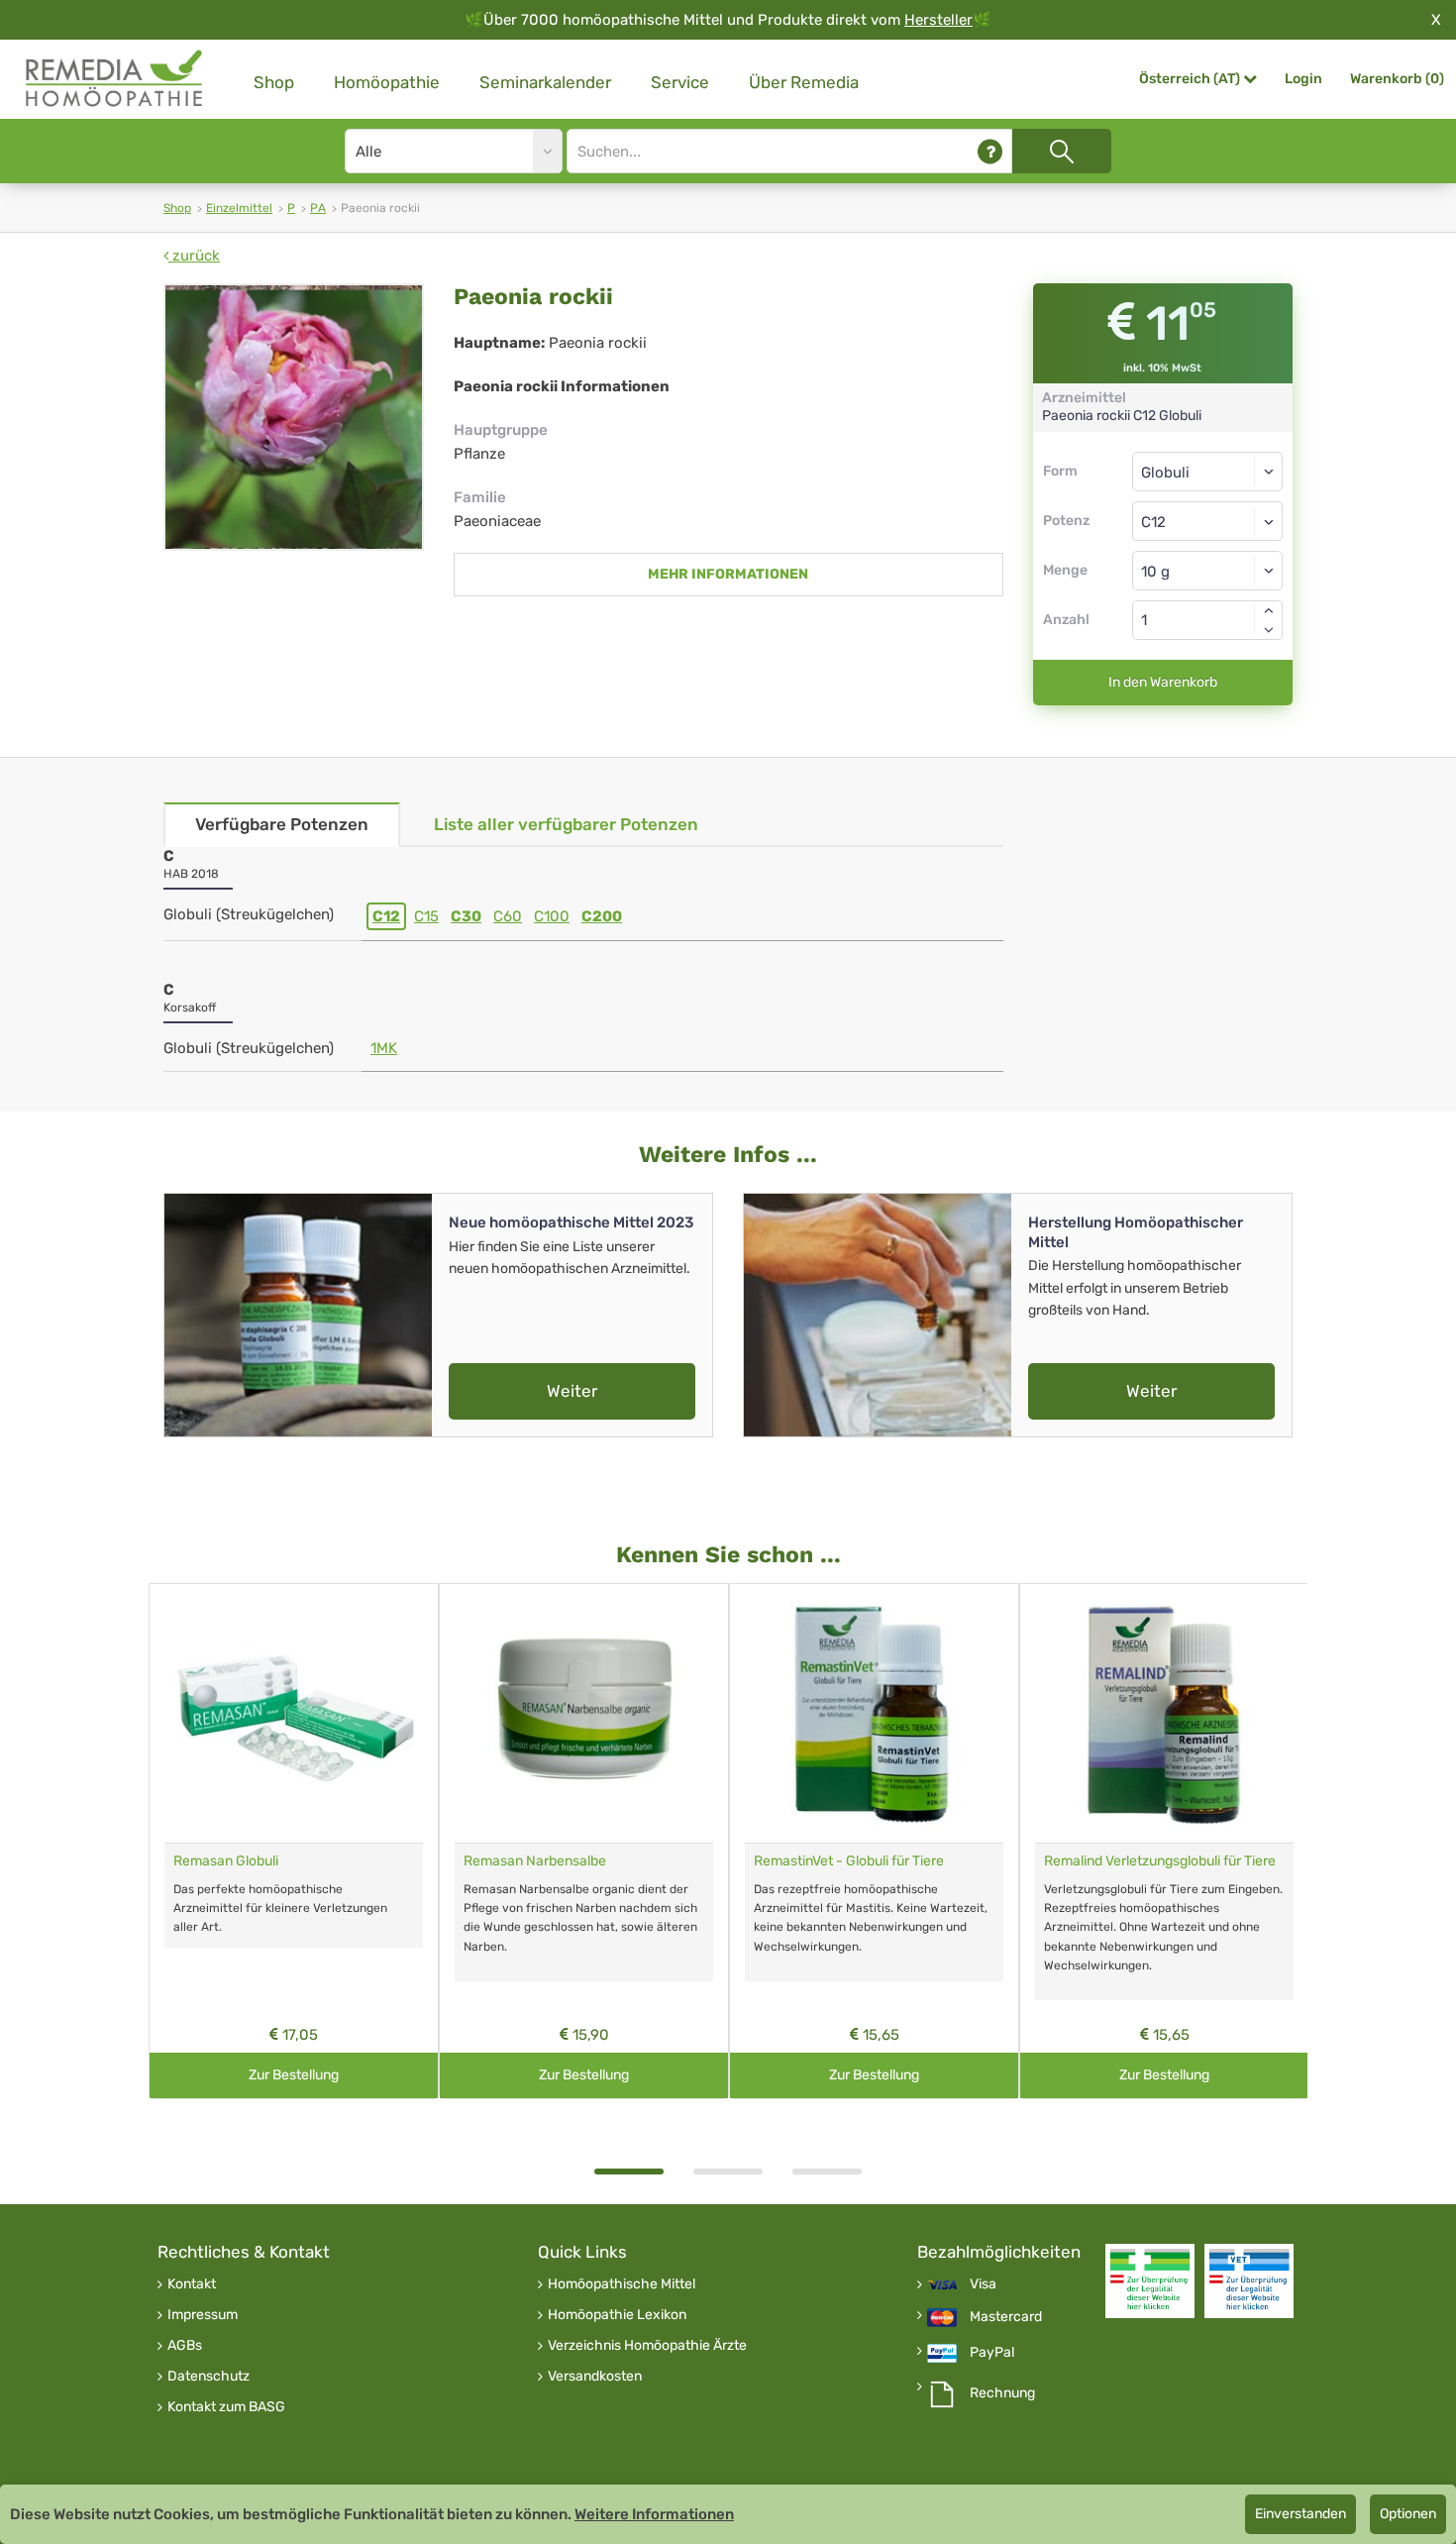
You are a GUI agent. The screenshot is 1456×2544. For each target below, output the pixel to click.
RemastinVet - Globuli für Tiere (849, 1861)
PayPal (992, 2353)
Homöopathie (387, 82)
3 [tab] (827, 2172)
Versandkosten (595, 2377)
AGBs (185, 2346)
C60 (508, 916)
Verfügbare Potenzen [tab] (282, 824)
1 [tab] (629, 2172)
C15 (426, 916)
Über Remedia (804, 82)
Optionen (1408, 2514)
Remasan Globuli (226, 1861)
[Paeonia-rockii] (294, 417)
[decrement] (1269, 630)
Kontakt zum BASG (226, 2407)
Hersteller (938, 20)
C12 (386, 916)
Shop (274, 82)
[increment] (1269, 610)
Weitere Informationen (654, 2514)
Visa (983, 2284)
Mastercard (1006, 2317)
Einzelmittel (239, 208)
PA (318, 208)
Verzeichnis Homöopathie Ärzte (647, 2346)
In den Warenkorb (1163, 682)
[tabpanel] (294, 1841)
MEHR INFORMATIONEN (728, 574)
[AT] (115, 79)
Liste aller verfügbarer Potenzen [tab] (566, 824)
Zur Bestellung (294, 2075)
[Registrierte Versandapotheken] (1150, 2281)
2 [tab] (728, 2172)
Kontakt (192, 2284)
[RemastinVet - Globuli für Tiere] (874, 1713)
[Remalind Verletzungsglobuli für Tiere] (1164, 1713)
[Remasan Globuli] (294, 1713)
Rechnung (1002, 2393)
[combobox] (1208, 521)
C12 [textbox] (1153, 522)
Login (1303, 79)
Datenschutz (208, 2377)
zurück (194, 256)
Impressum (203, 2315)
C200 (602, 916)
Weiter (572, 1391)
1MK (384, 1048)
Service (680, 82)
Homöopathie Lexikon (617, 2315)
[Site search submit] (1062, 151)
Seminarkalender (545, 82)
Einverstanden (1300, 2514)
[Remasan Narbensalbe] (584, 1713)
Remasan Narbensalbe (535, 1861)
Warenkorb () (1397, 79)
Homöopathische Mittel (622, 2284)
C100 (552, 916)
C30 (466, 916)
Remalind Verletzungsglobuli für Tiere (1160, 1861)
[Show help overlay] (990, 151)
